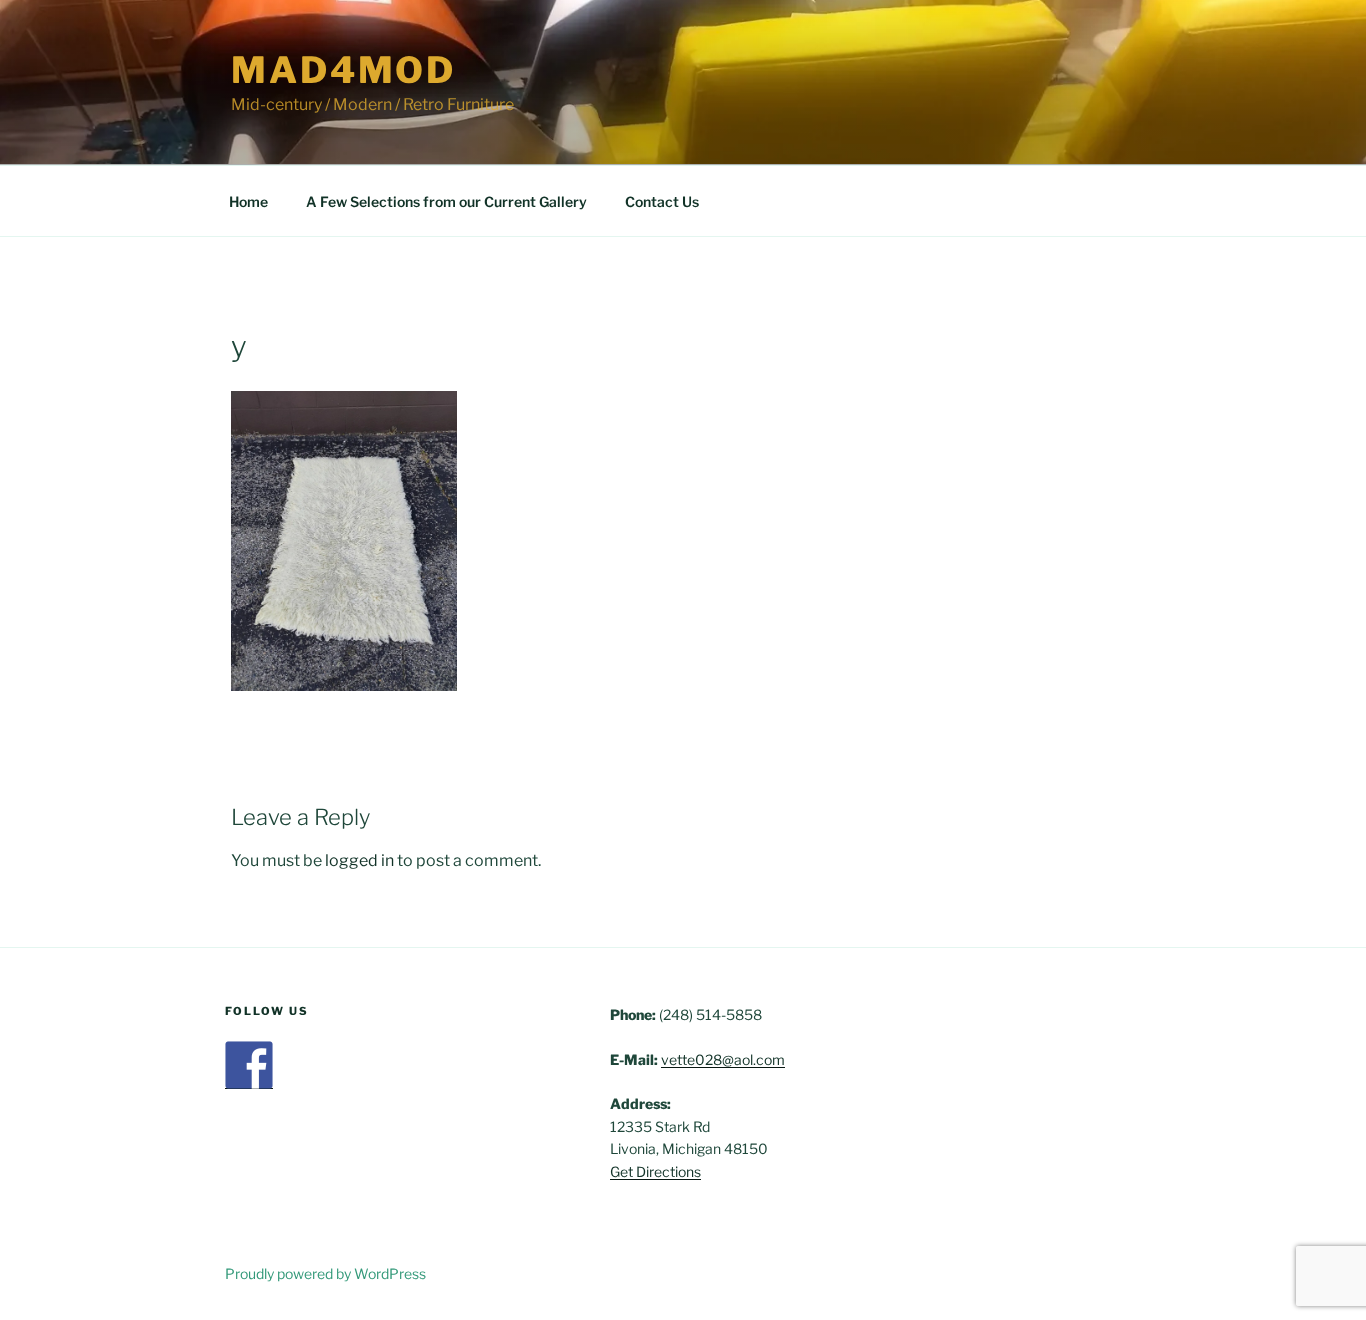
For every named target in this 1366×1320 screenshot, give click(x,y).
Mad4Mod (343, 70)
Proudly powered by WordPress (325, 1273)
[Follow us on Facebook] (249, 1065)
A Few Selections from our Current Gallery (446, 201)
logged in (359, 860)
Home (248, 201)
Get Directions (655, 1171)
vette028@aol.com (723, 1059)
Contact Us (662, 201)
